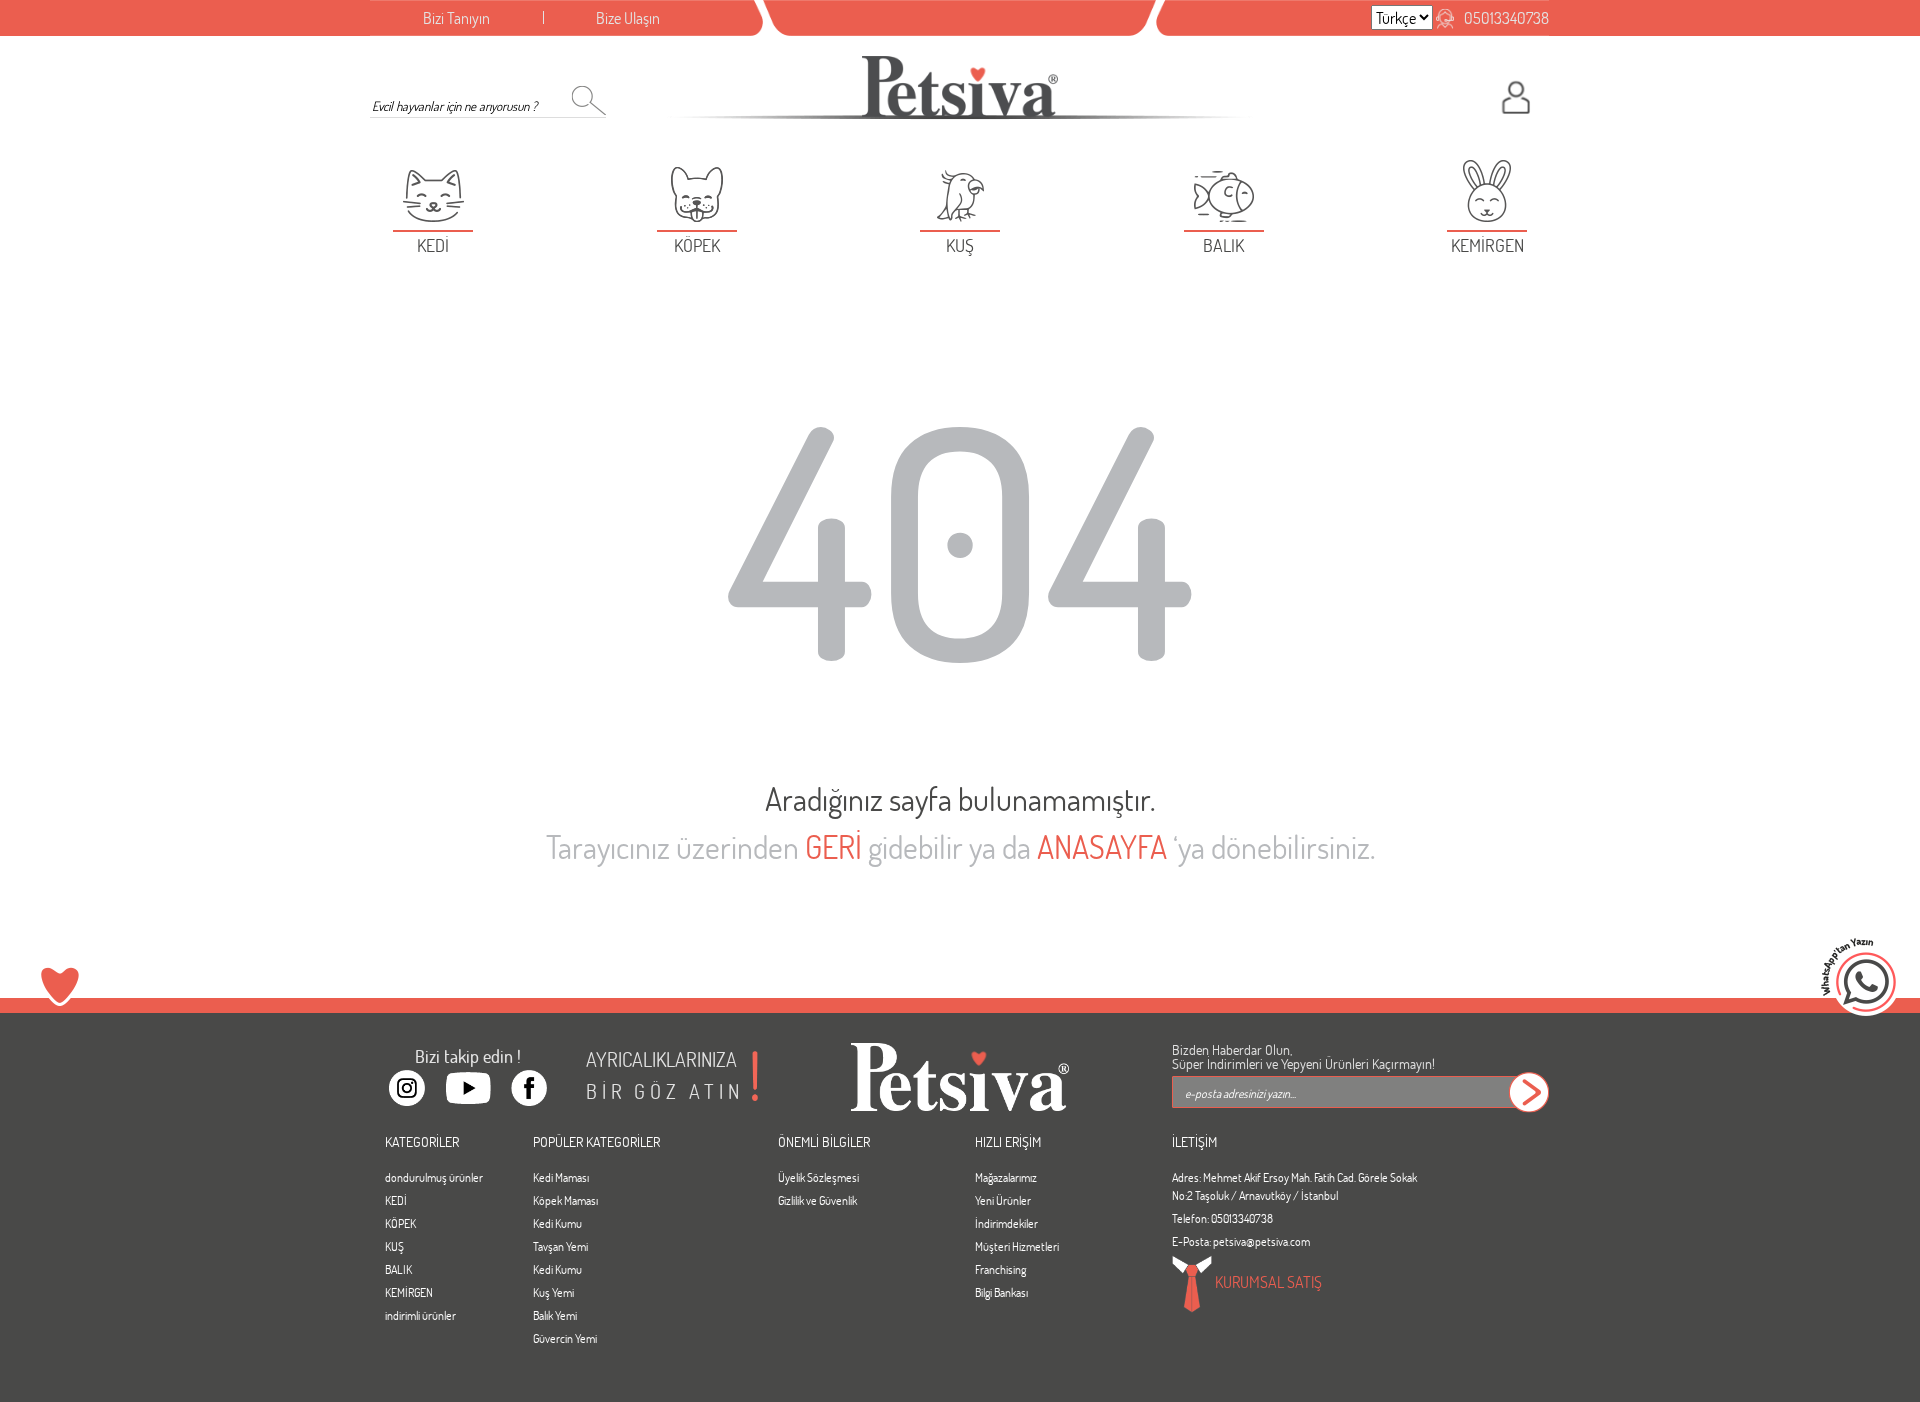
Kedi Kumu (557, 1223)
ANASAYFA (1102, 846)
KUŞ (394, 1246)
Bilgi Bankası (1001, 1292)
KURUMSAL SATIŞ (1267, 1281)
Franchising (1000, 1269)
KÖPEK (400, 1223)
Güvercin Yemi (565, 1338)
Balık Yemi (555, 1315)
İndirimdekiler (1006, 1223)
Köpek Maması (565, 1200)
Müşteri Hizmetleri (1017, 1246)
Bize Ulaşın (628, 17)
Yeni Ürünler (1003, 1200)
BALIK (398, 1269)
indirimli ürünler (420, 1315)
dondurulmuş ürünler (434, 1177)
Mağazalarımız (1006, 1177)
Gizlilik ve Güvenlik (817, 1200)
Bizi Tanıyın (456, 17)
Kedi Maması (561, 1177)
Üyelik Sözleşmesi (818, 1177)
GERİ (833, 846)
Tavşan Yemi (560, 1246)
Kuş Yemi (553, 1292)
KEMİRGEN (409, 1292)
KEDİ (396, 1200)
